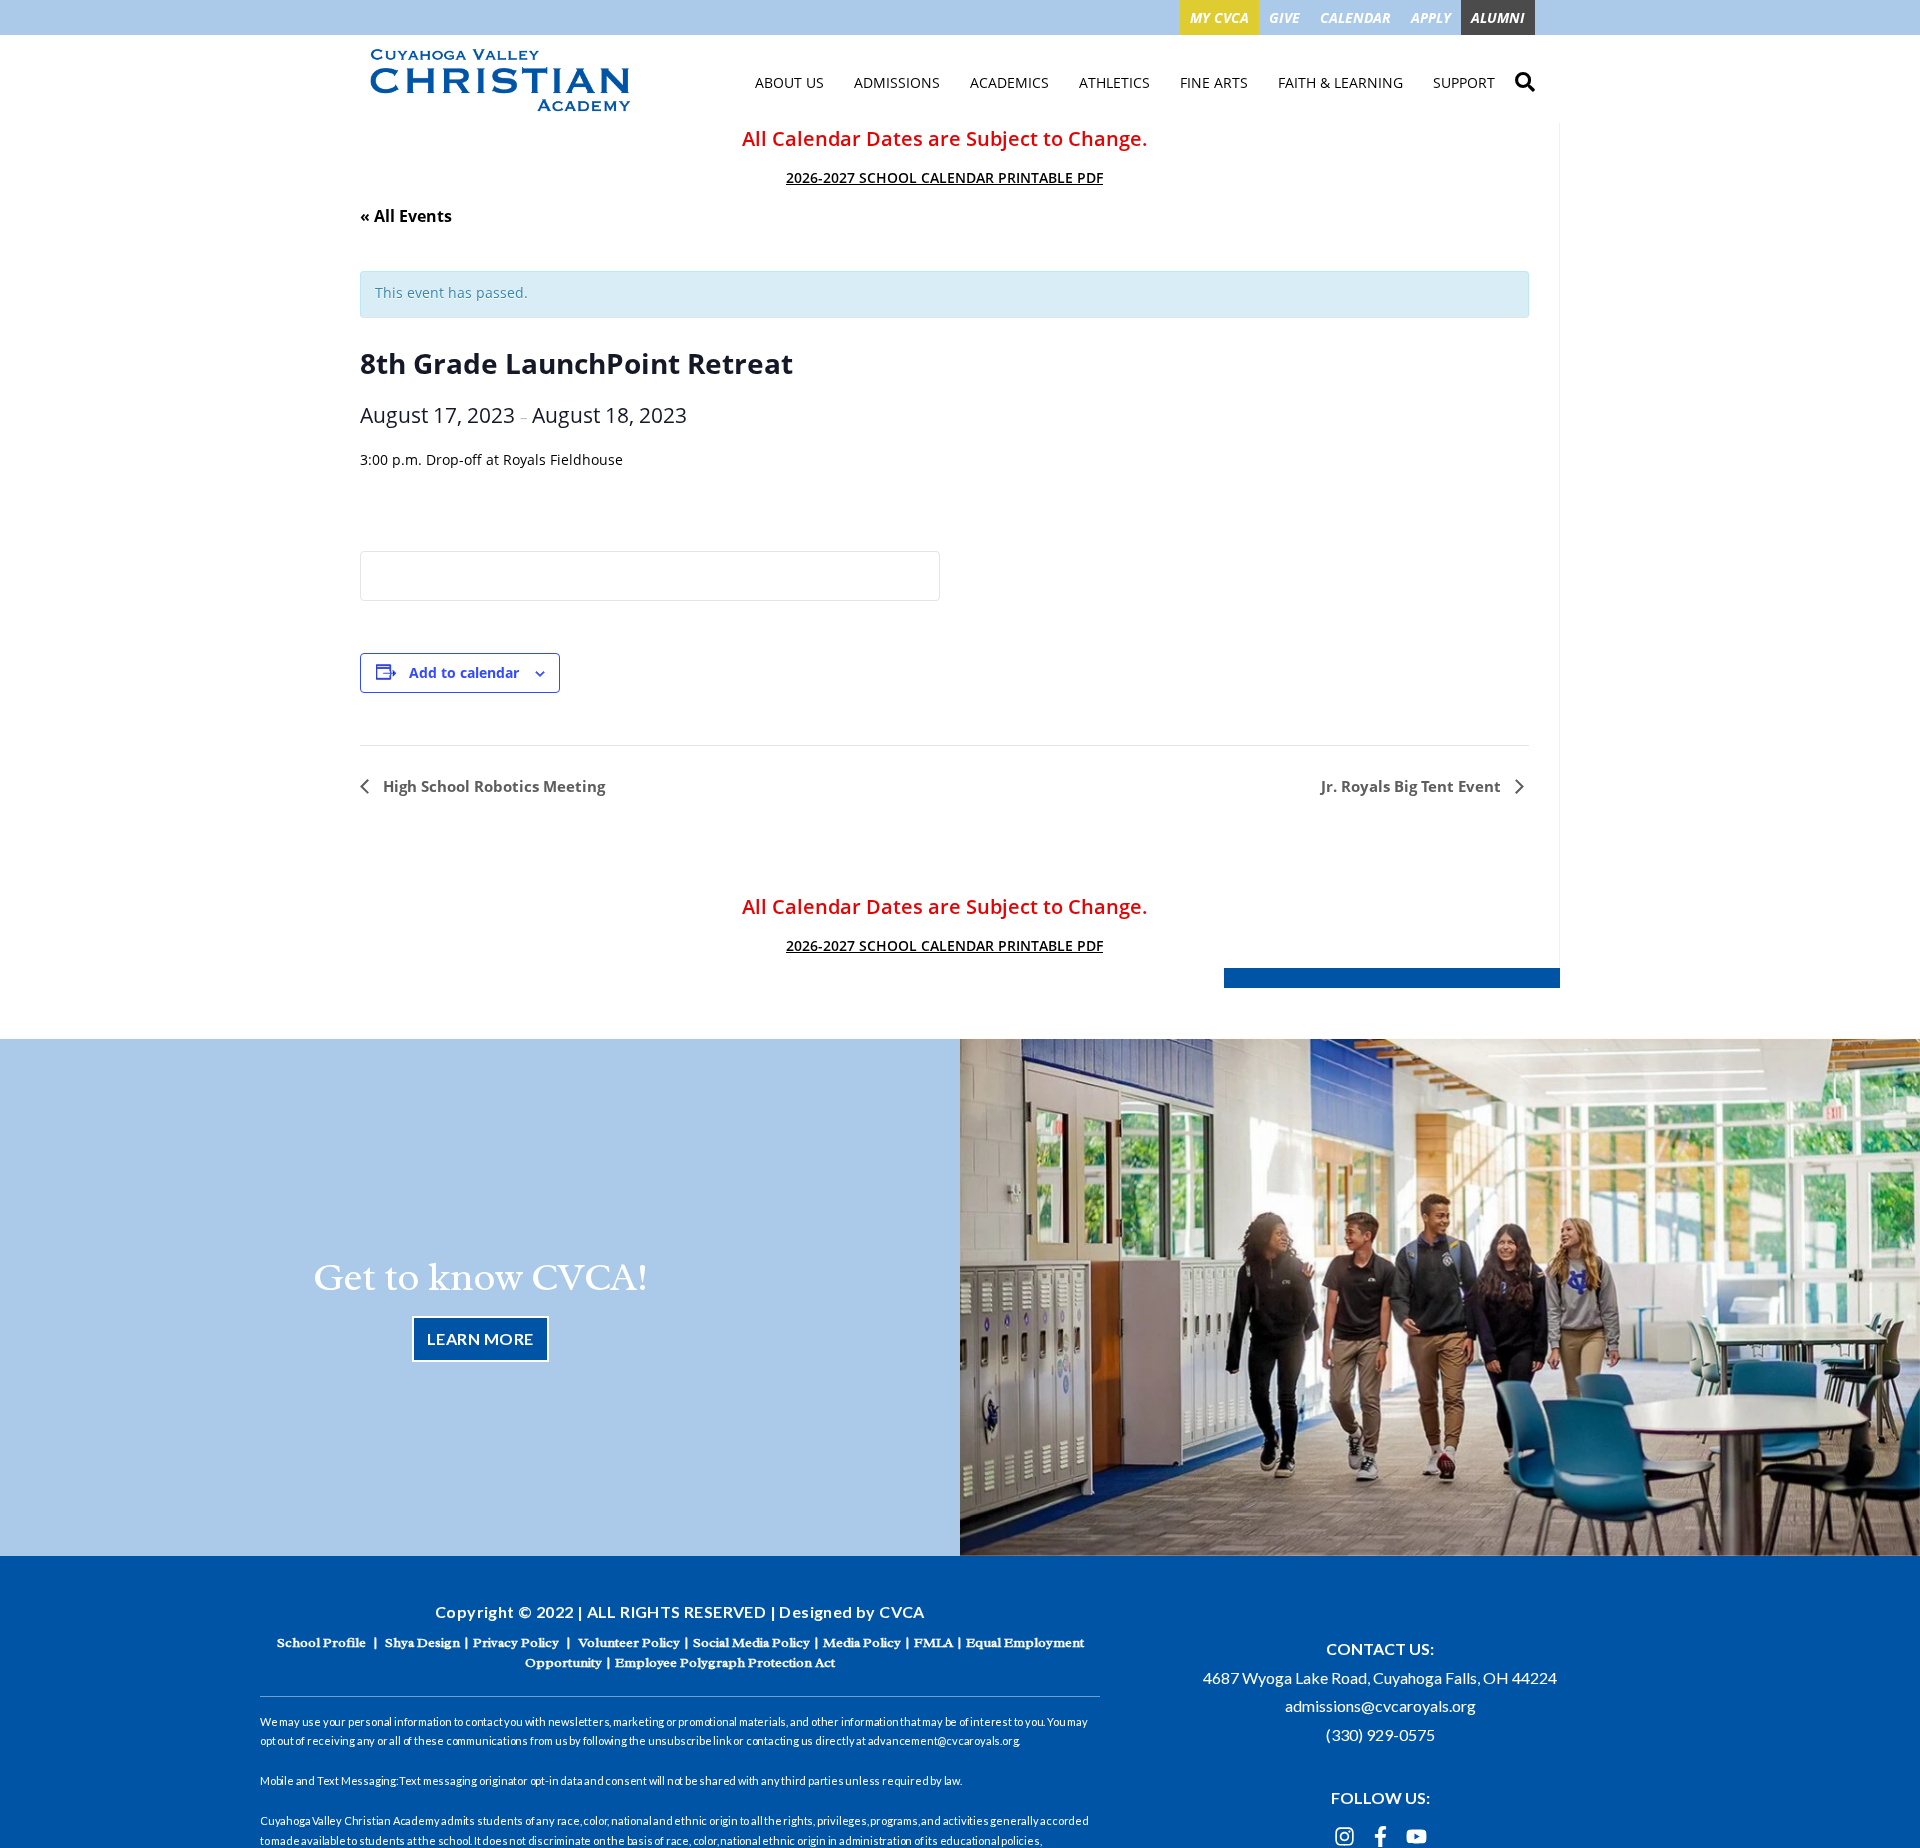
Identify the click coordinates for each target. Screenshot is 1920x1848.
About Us (789, 82)
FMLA (933, 1642)
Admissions (897, 82)
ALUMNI (1498, 17)
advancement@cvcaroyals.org (943, 1740)
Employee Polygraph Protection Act (725, 1662)
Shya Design (422, 1642)
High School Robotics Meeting (492, 786)
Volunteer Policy (629, 1642)
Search (1525, 79)
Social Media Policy (751, 1642)
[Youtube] (1416, 1836)
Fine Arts (1214, 82)
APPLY (1431, 17)
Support (1464, 82)
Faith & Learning (1340, 82)
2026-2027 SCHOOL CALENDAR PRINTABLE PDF (944, 177)
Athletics (1114, 82)
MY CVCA (1219, 17)
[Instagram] (1344, 1836)
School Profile (321, 1642)
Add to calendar (464, 672)
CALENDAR (1355, 17)
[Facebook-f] (1380, 1836)
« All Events (406, 216)
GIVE (1284, 17)
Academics (1009, 82)
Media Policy (862, 1642)
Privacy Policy (516, 1642)
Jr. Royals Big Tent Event (1413, 786)
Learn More (480, 1338)
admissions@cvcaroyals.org (1380, 1705)
